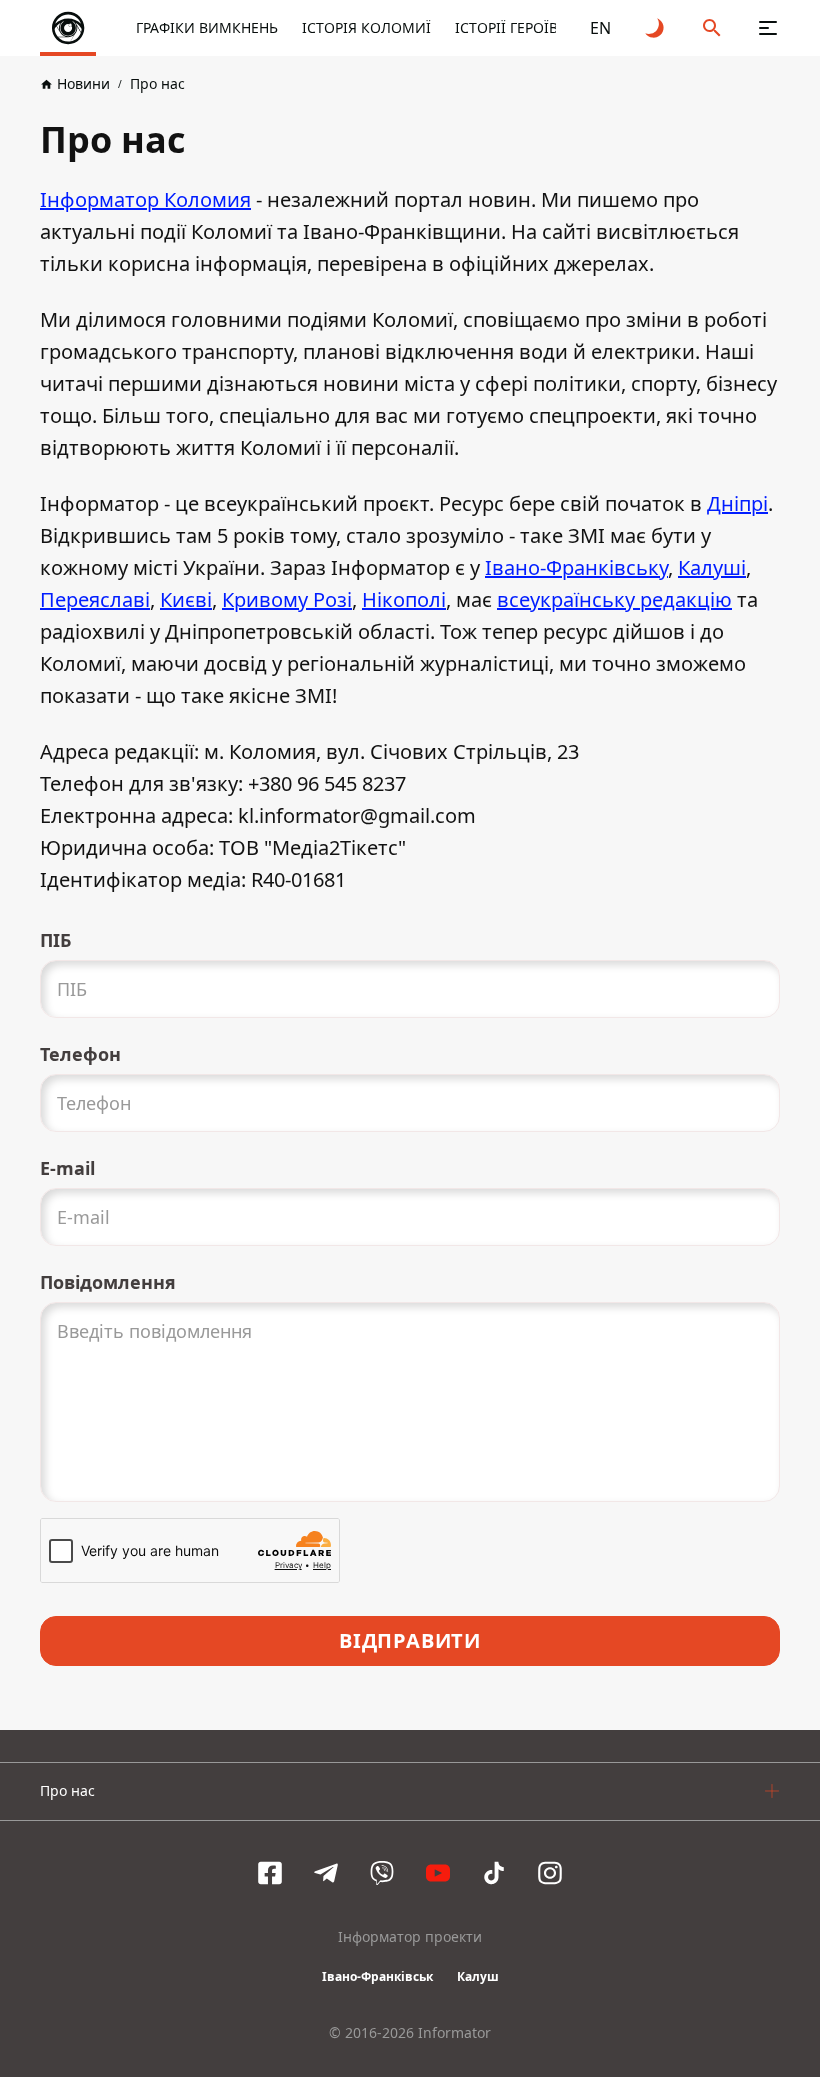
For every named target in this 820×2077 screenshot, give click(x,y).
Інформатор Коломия (145, 199)
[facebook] (270, 1873)
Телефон (80, 1054)
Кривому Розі (287, 599)
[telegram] (326, 1873)
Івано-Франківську (576, 567)
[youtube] (438, 1873)
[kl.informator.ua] (68, 28)
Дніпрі (737, 503)
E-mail (67, 1168)
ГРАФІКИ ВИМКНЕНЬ (207, 27)
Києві (186, 599)
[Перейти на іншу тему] (656, 28)
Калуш (478, 1976)
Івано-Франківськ (377, 1976)
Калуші (712, 567)
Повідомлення (108, 1282)
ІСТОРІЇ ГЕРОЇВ (506, 27)
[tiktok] (494, 1873)
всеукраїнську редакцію (614, 599)
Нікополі (404, 599)
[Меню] (768, 28)
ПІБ (55, 940)
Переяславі (95, 599)
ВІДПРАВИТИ (410, 1640)
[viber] (382, 1873)
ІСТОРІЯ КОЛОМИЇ (366, 27)
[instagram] (550, 1873)
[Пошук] (712, 28)
